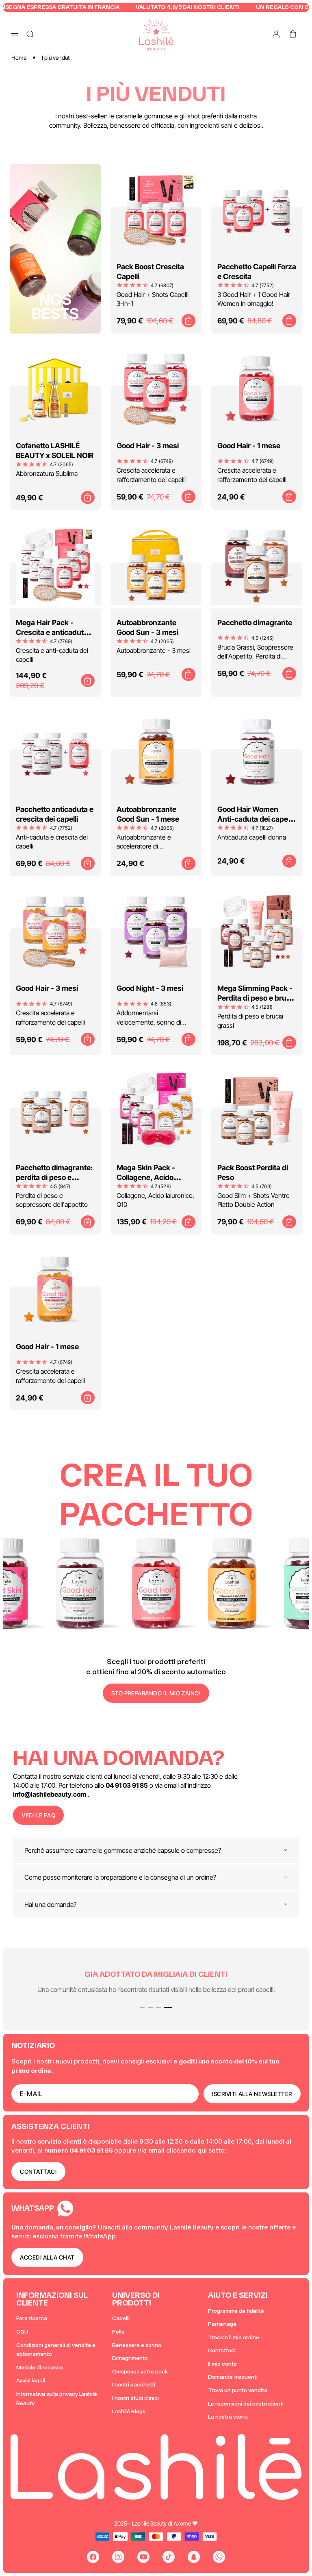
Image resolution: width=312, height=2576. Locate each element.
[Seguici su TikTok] (169, 2557)
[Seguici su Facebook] (93, 2557)
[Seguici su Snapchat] (194, 2557)
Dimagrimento (130, 2358)
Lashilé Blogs (129, 2411)
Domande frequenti (233, 2377)
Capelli (121, 2318)
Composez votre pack (140, 2372)
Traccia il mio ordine (234, 2337)
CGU (22, 2332)
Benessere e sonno (137, 2345)
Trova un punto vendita (238, 2390)
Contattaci (222, 2350)
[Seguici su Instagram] (118, 2557)
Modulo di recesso (40, 2368)
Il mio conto (222, 2364)
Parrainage (222, 2324)
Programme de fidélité (236, 2311)
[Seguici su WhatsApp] (219, 2557)
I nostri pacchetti (134, 2385)
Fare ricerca (32, 2318)
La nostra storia (228, 2417)
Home (19, 58)
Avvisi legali (31, 2381)
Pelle (118, 2332)
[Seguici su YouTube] (143, 2557)
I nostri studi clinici (135, 2398)
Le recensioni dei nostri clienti (246, 2404)
